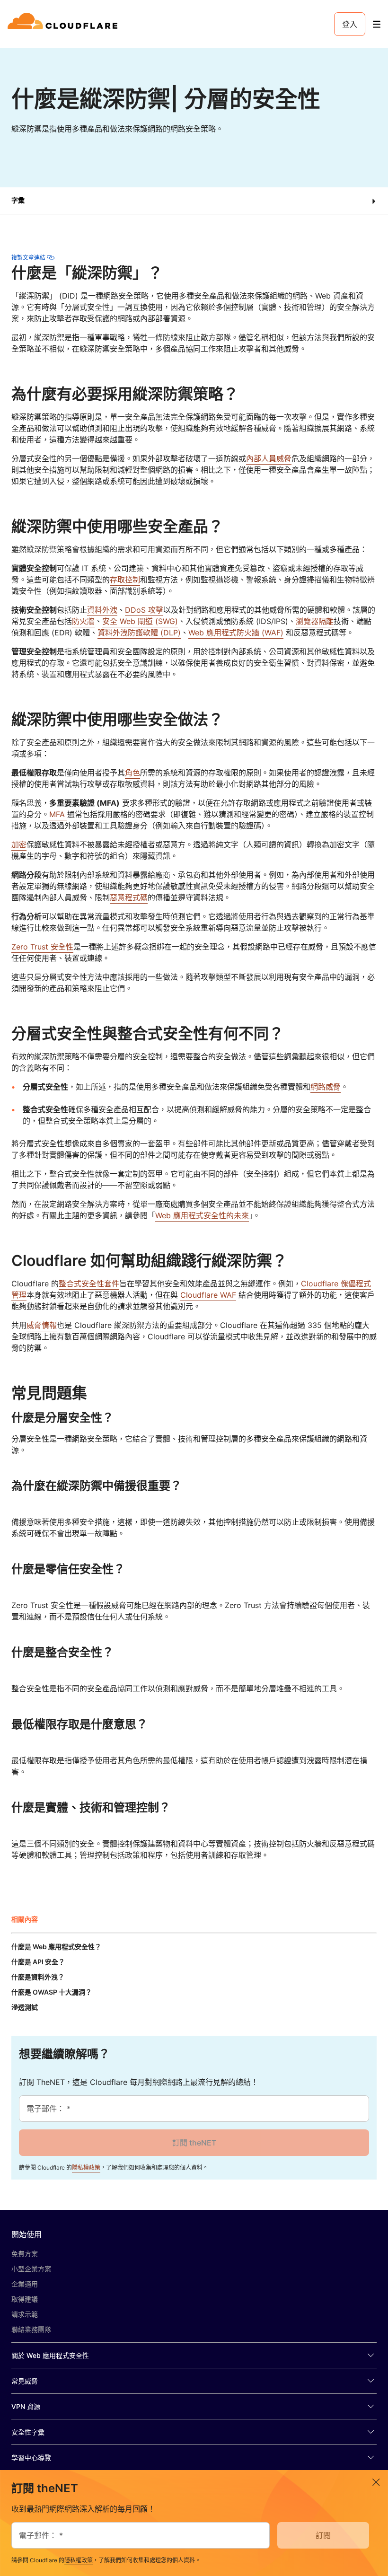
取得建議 (25, 2299)
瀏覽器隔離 (315, 621)
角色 (132, 773)
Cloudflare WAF (208, 1295)
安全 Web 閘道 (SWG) (140, 621)
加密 (19, 844)
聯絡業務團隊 (31, 2329)
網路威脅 (326, 1087)
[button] (194, 201)
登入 (350, 24)
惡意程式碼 (129, 897)
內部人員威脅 (269, 458)
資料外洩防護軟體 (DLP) (139, 633)
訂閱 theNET (194, 2143)
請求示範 (25, 2314)
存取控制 (125, 580)
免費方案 (25, 2254)
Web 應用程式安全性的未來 (202, 1215)
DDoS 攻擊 (144, 610)
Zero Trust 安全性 (42, 947)
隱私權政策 (86, 2167)
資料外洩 (102, 610)
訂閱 (323, 2535)
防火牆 (83, 621)
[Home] (64, 24)
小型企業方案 (31, 2269)
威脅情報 (42, 1325)
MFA (58, 814)
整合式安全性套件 (89, 1284)
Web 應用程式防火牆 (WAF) (236, 633)
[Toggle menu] (377, 24)
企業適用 (25, 2284)
